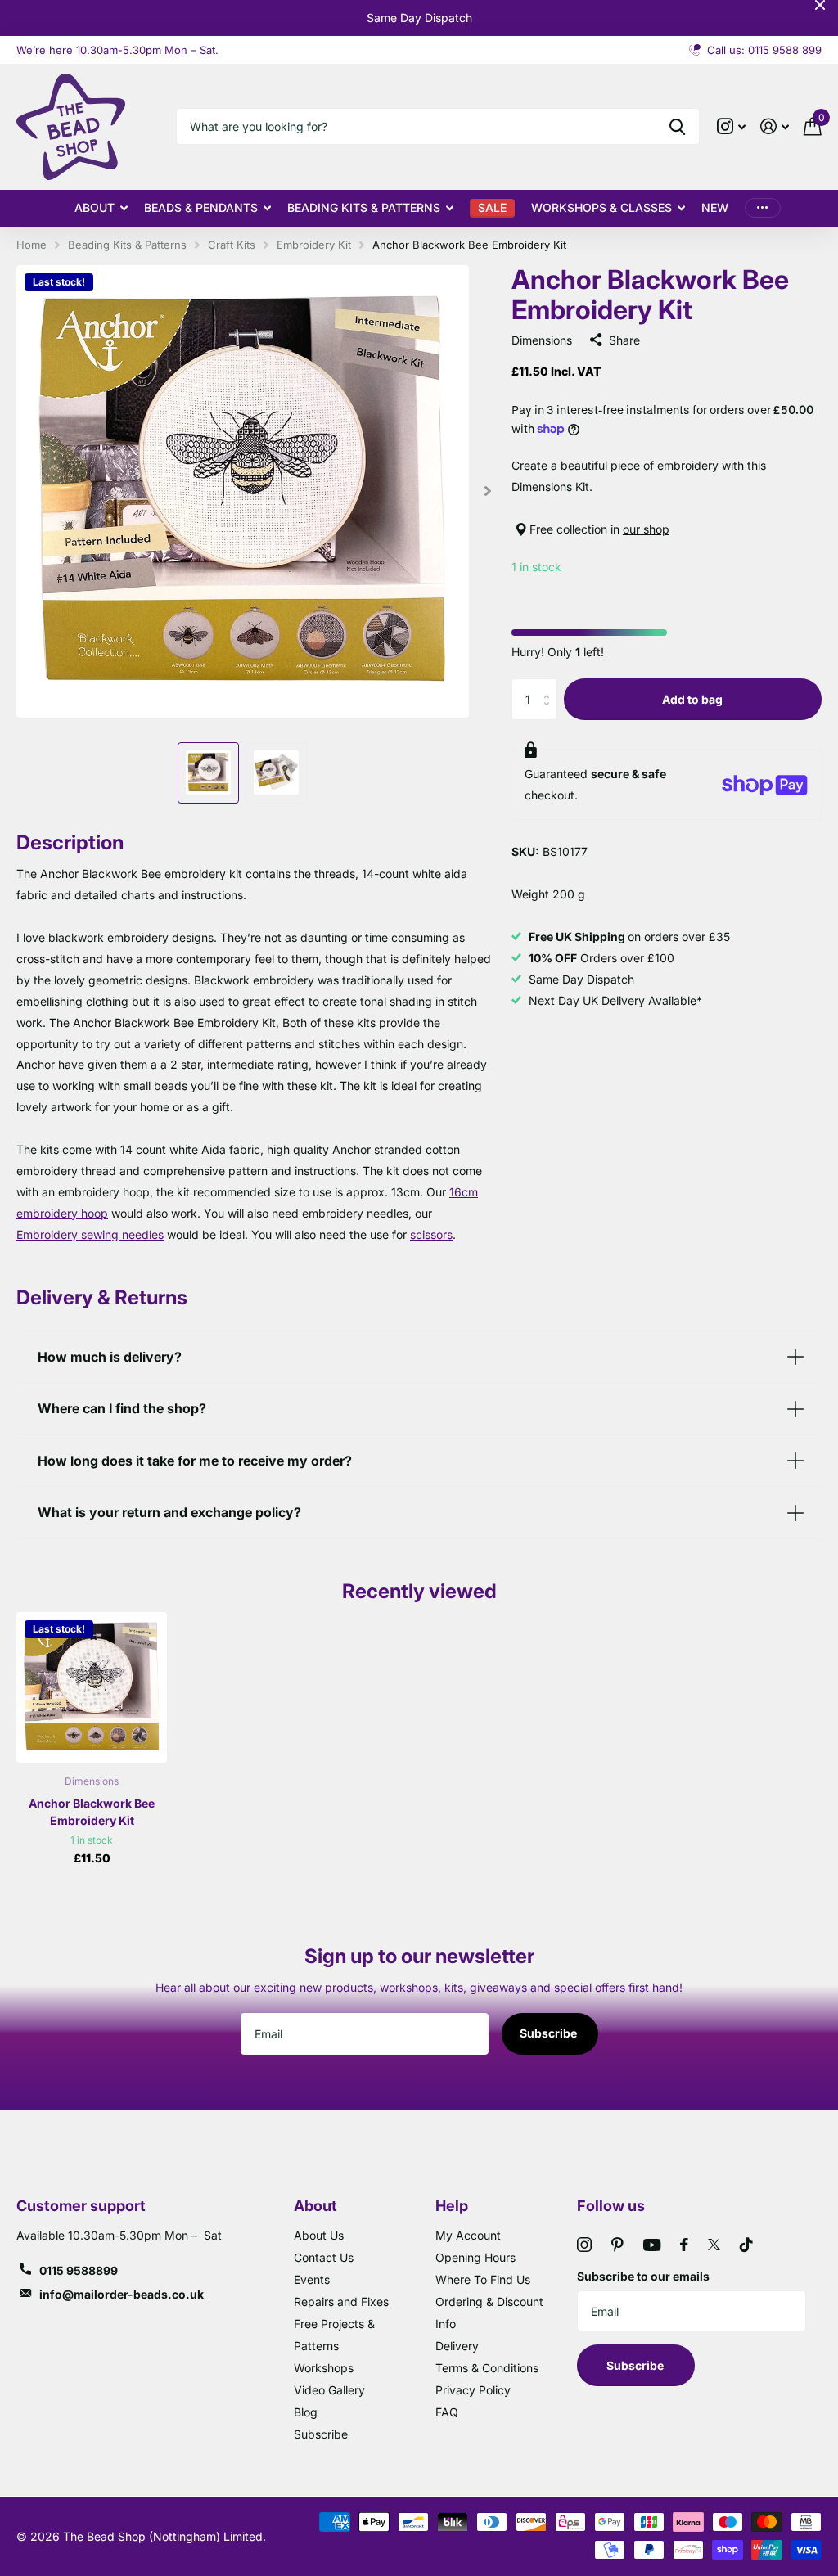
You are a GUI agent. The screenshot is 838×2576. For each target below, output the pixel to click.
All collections (101, 208)
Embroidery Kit (314, 245)
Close (820, 5)
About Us (319, 2235)
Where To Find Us (483, 2279)
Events (312, 2279)
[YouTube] (652, 2245)
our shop (646, 529)
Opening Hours (475, 2257)
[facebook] (684, 2245)
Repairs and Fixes (341, 2301)
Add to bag (692, 699)
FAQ (447, 2412)
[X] (714, 2245)
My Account (468, 2235)
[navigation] (208, 773)
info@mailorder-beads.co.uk (122, 2294)
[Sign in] (775, 126)
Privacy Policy (473, 2390)
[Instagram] (584, 2245)
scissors (431, 1234)
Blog (306, 2412)
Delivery (457, 2346)
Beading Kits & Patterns (127, 245)
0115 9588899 (79, 2270)
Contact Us (324, 2257)
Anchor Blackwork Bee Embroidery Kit (92, 1812)
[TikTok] (746, 2245)
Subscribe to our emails (643, 2276)
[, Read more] (731, 126)
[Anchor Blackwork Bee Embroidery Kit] (92, 1687)
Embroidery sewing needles (90, 1234)
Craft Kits (232, 245)
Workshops (324, 2368)
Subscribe (550, 2033)
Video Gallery (329, 2390)
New (715, 207)
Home (32, 245)
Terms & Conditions (487, 2368)
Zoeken (677, 126)
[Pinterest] (617, 2245)
